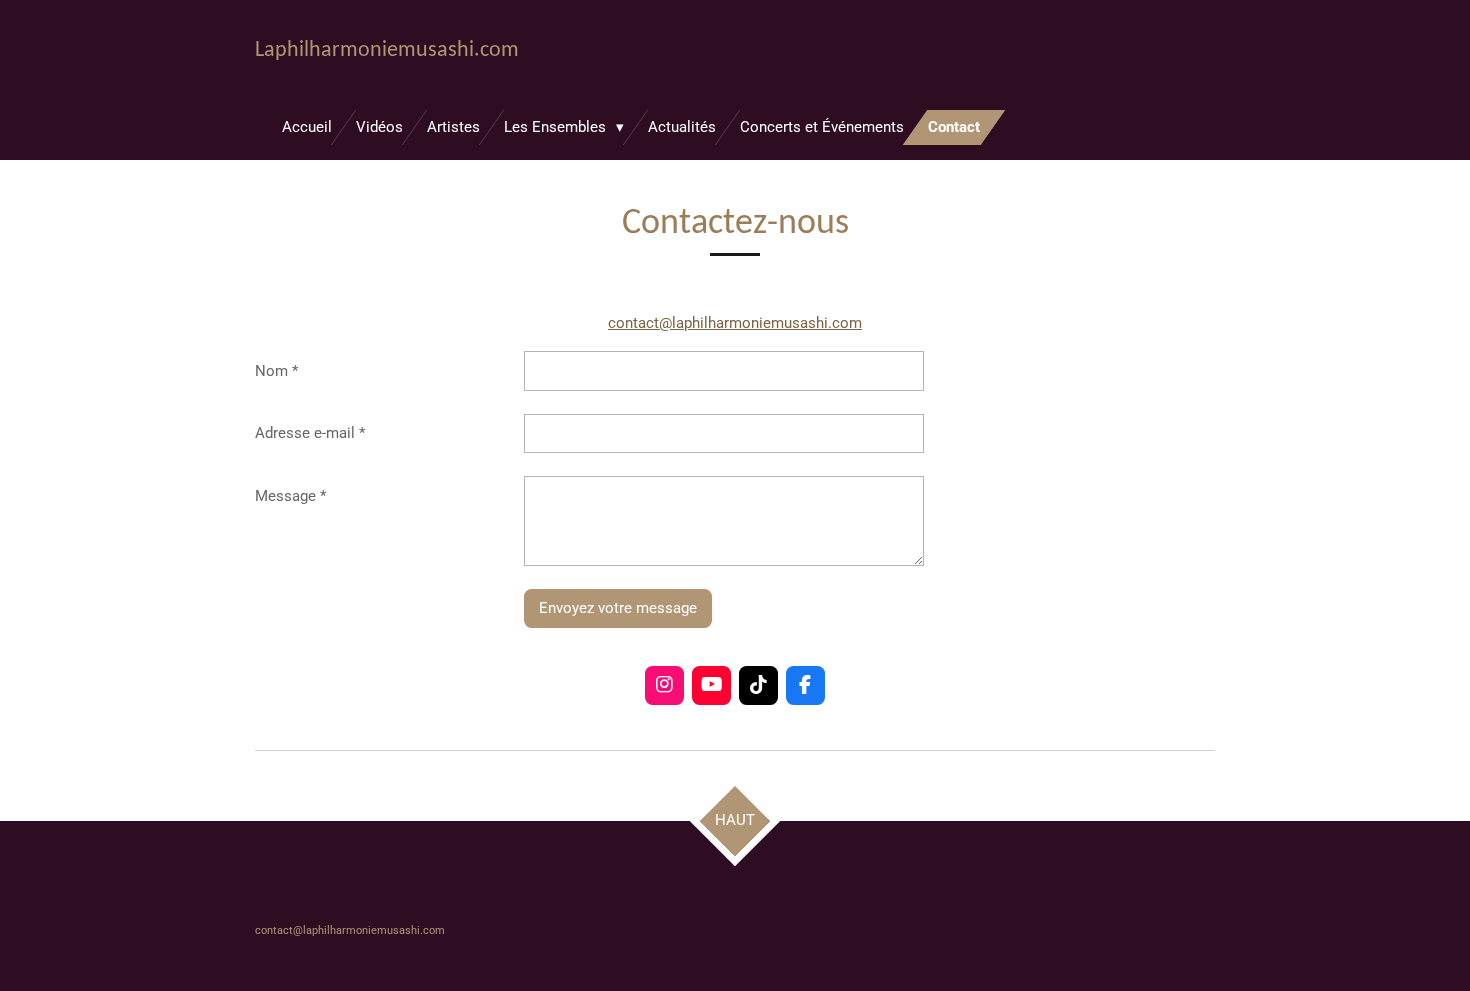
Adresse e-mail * (310, 433)
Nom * (276, 371)
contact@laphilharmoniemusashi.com (735, 323)
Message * (290, 496)
